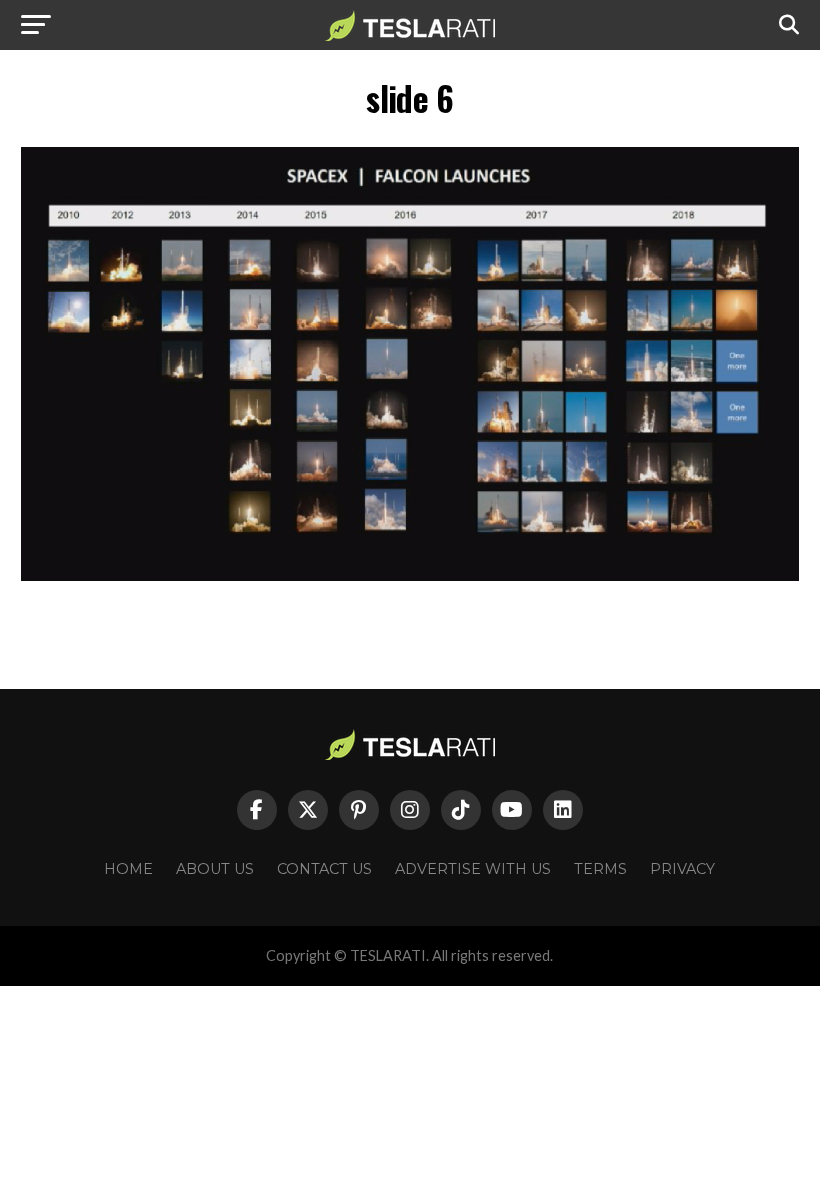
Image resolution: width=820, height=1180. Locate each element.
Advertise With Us (473, 869)
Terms (600, 869)
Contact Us (324, 869)
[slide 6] (409, 575)
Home (128, 869)
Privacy (682, 869)
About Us (215, 869)
